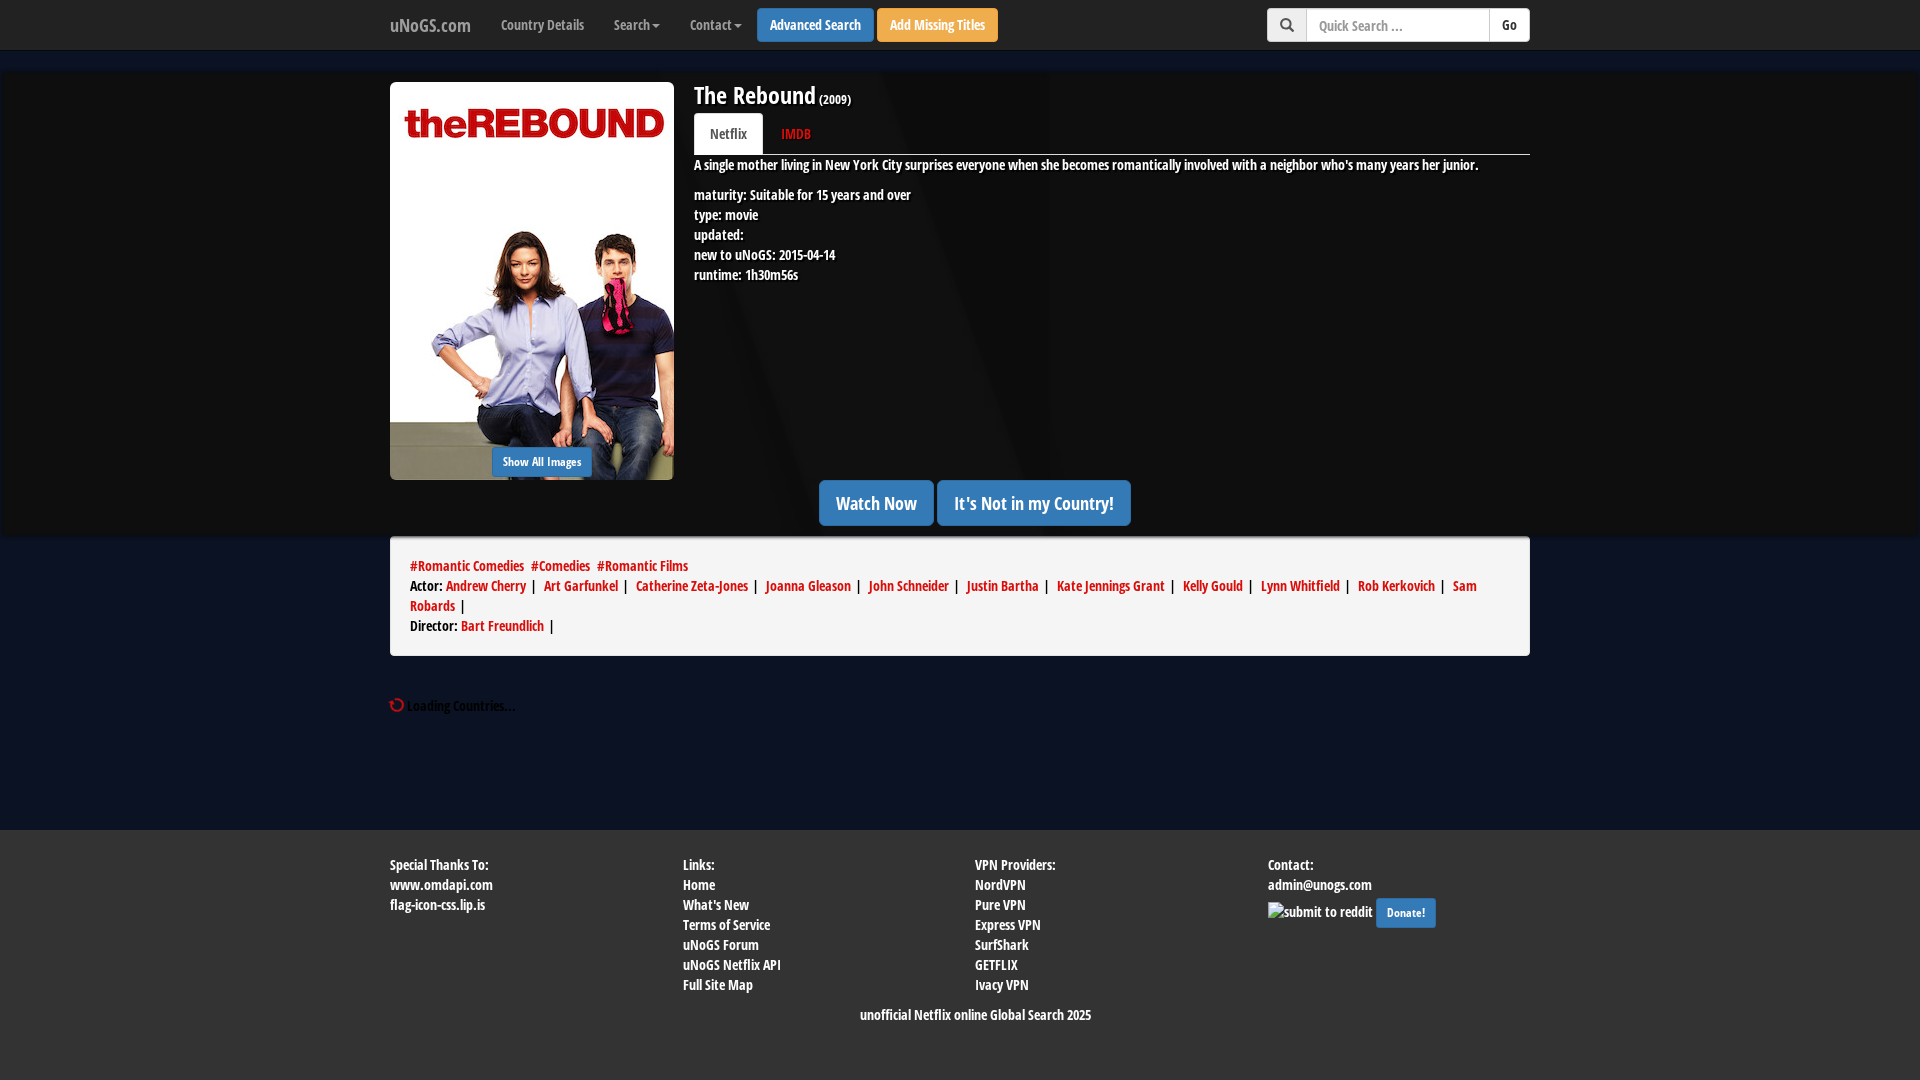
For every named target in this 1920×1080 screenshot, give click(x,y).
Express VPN (1008, 924)
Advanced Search (815, 24)
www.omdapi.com (441, 884)
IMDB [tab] (796, 133)
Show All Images (542, 461)
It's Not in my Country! (1034, 503)
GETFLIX (996, 964)
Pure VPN (1000, 904)
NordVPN (1000, 884)
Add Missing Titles (937, 24)
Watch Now (876, 503)
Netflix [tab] (728, 133)
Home (699, 884)
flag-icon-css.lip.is (437, 904)
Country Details (542, 24)
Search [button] (632, 24)
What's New (716, 904)
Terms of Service (726, 924)
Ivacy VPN (1002, 984)
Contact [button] (711, 24)
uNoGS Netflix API (732, 964)
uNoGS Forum (721, 944)
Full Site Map (718, 984)
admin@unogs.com (1320, 884)
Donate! (1406, 912)
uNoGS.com (430, 25)
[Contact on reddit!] (1322, 909)
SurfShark (1002, 944)
